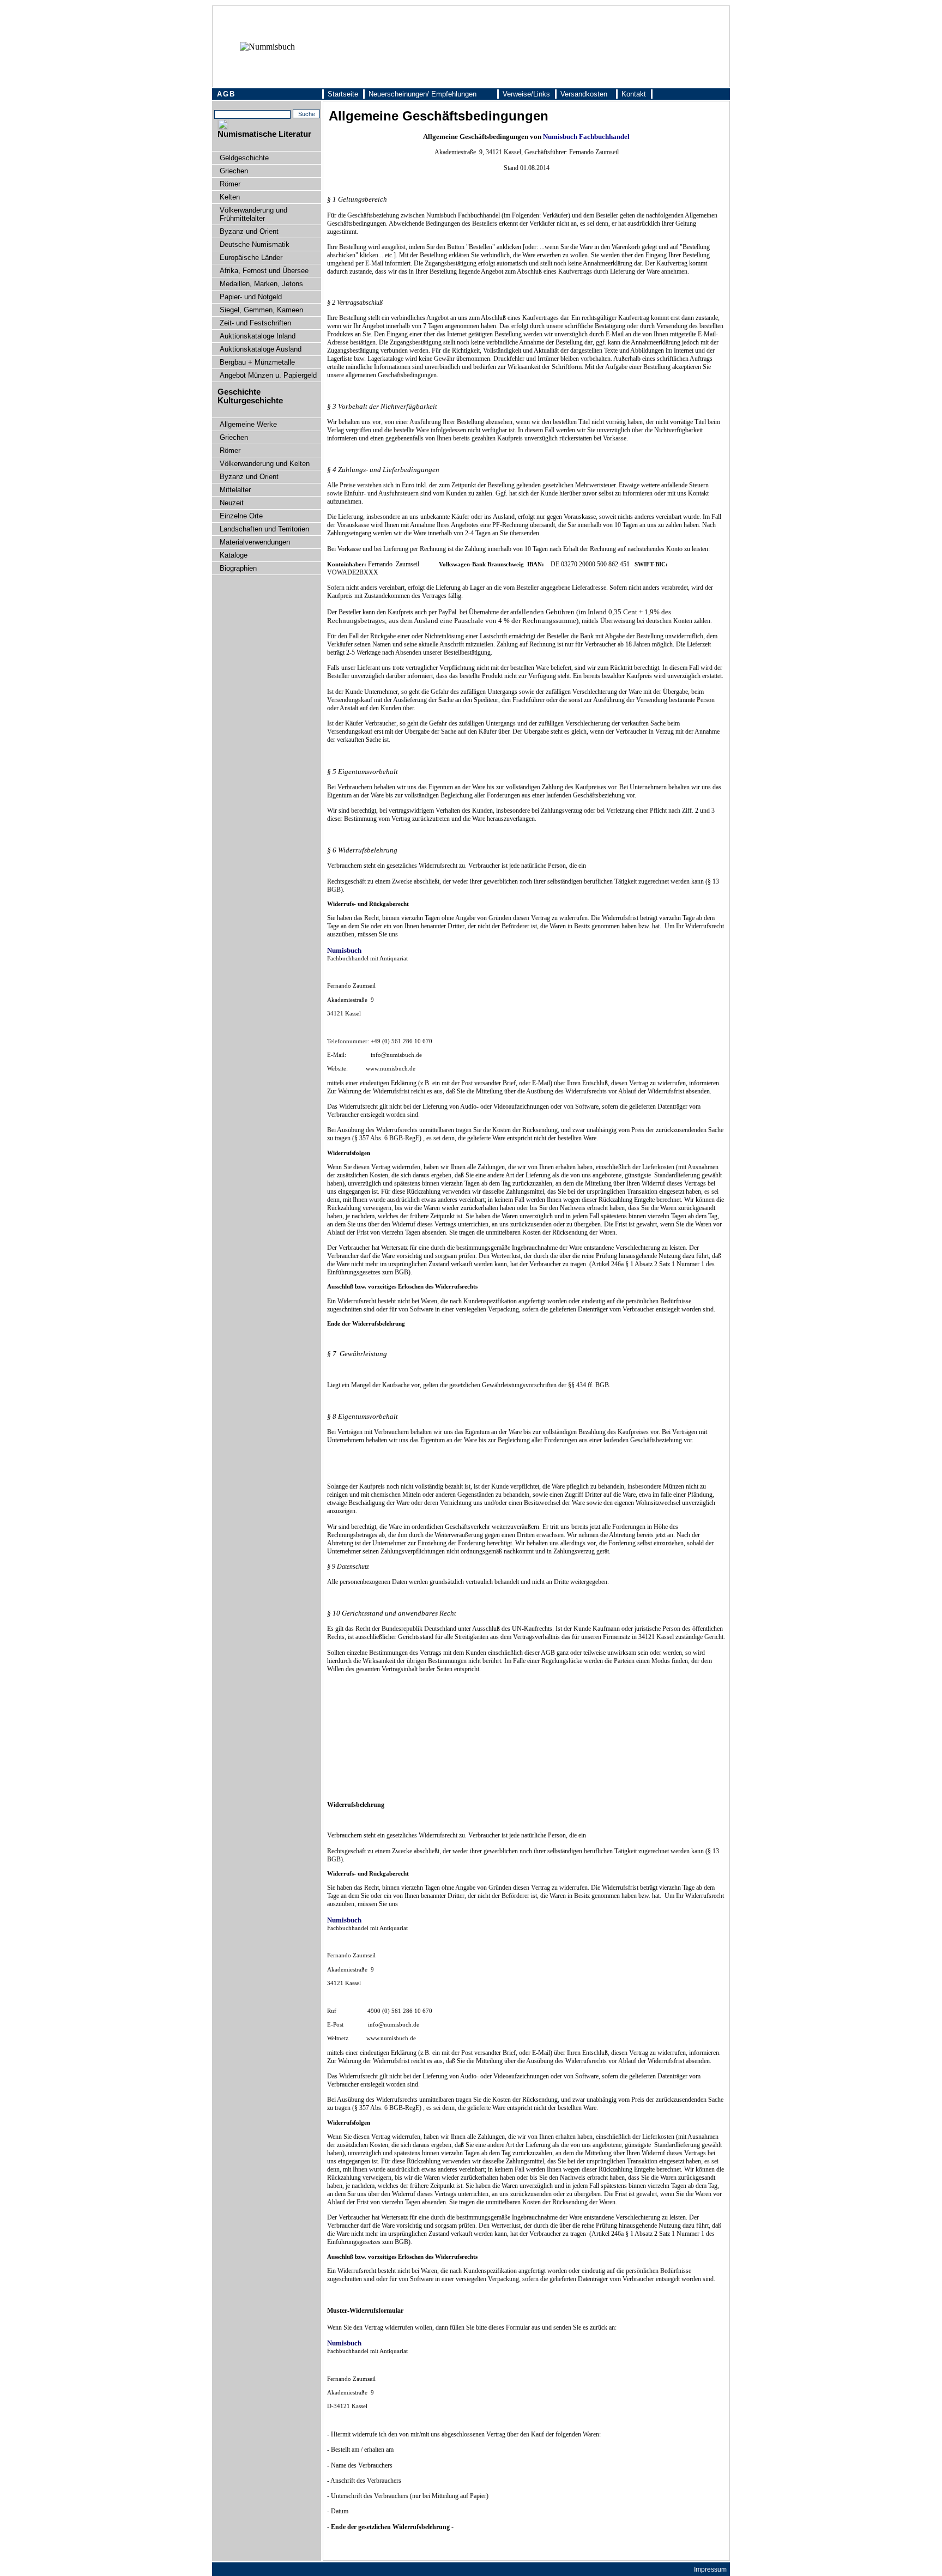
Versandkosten (584, 94)
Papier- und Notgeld (251, 297)
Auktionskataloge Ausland (261, 349)
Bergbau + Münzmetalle (257, 362)
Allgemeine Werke (248, 424)
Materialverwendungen (255, 542)
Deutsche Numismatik (255, 244)
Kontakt (634, 94)
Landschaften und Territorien (264, 529)
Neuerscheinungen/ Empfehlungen (422, 94)
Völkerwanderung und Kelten (265, 464)
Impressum (710, 2569)
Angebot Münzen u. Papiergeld (268, 375)
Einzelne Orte (241, 516)
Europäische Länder (251, 258)
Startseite (343, 94)
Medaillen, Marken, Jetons (261, 284)
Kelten (230, 197)
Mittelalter (235, 490)
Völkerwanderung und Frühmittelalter (253, 214)
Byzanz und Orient (249, 231)
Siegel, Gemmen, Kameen (261, 310)
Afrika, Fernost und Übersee (264, 271)
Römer (230, 184)
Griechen (234, 171)
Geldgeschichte (244, 158)
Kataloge (234, 555)
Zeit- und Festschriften (255, 323)
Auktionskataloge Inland (258, 336)
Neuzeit (232, 503)
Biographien (238, 568)
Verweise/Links (526, 94)
